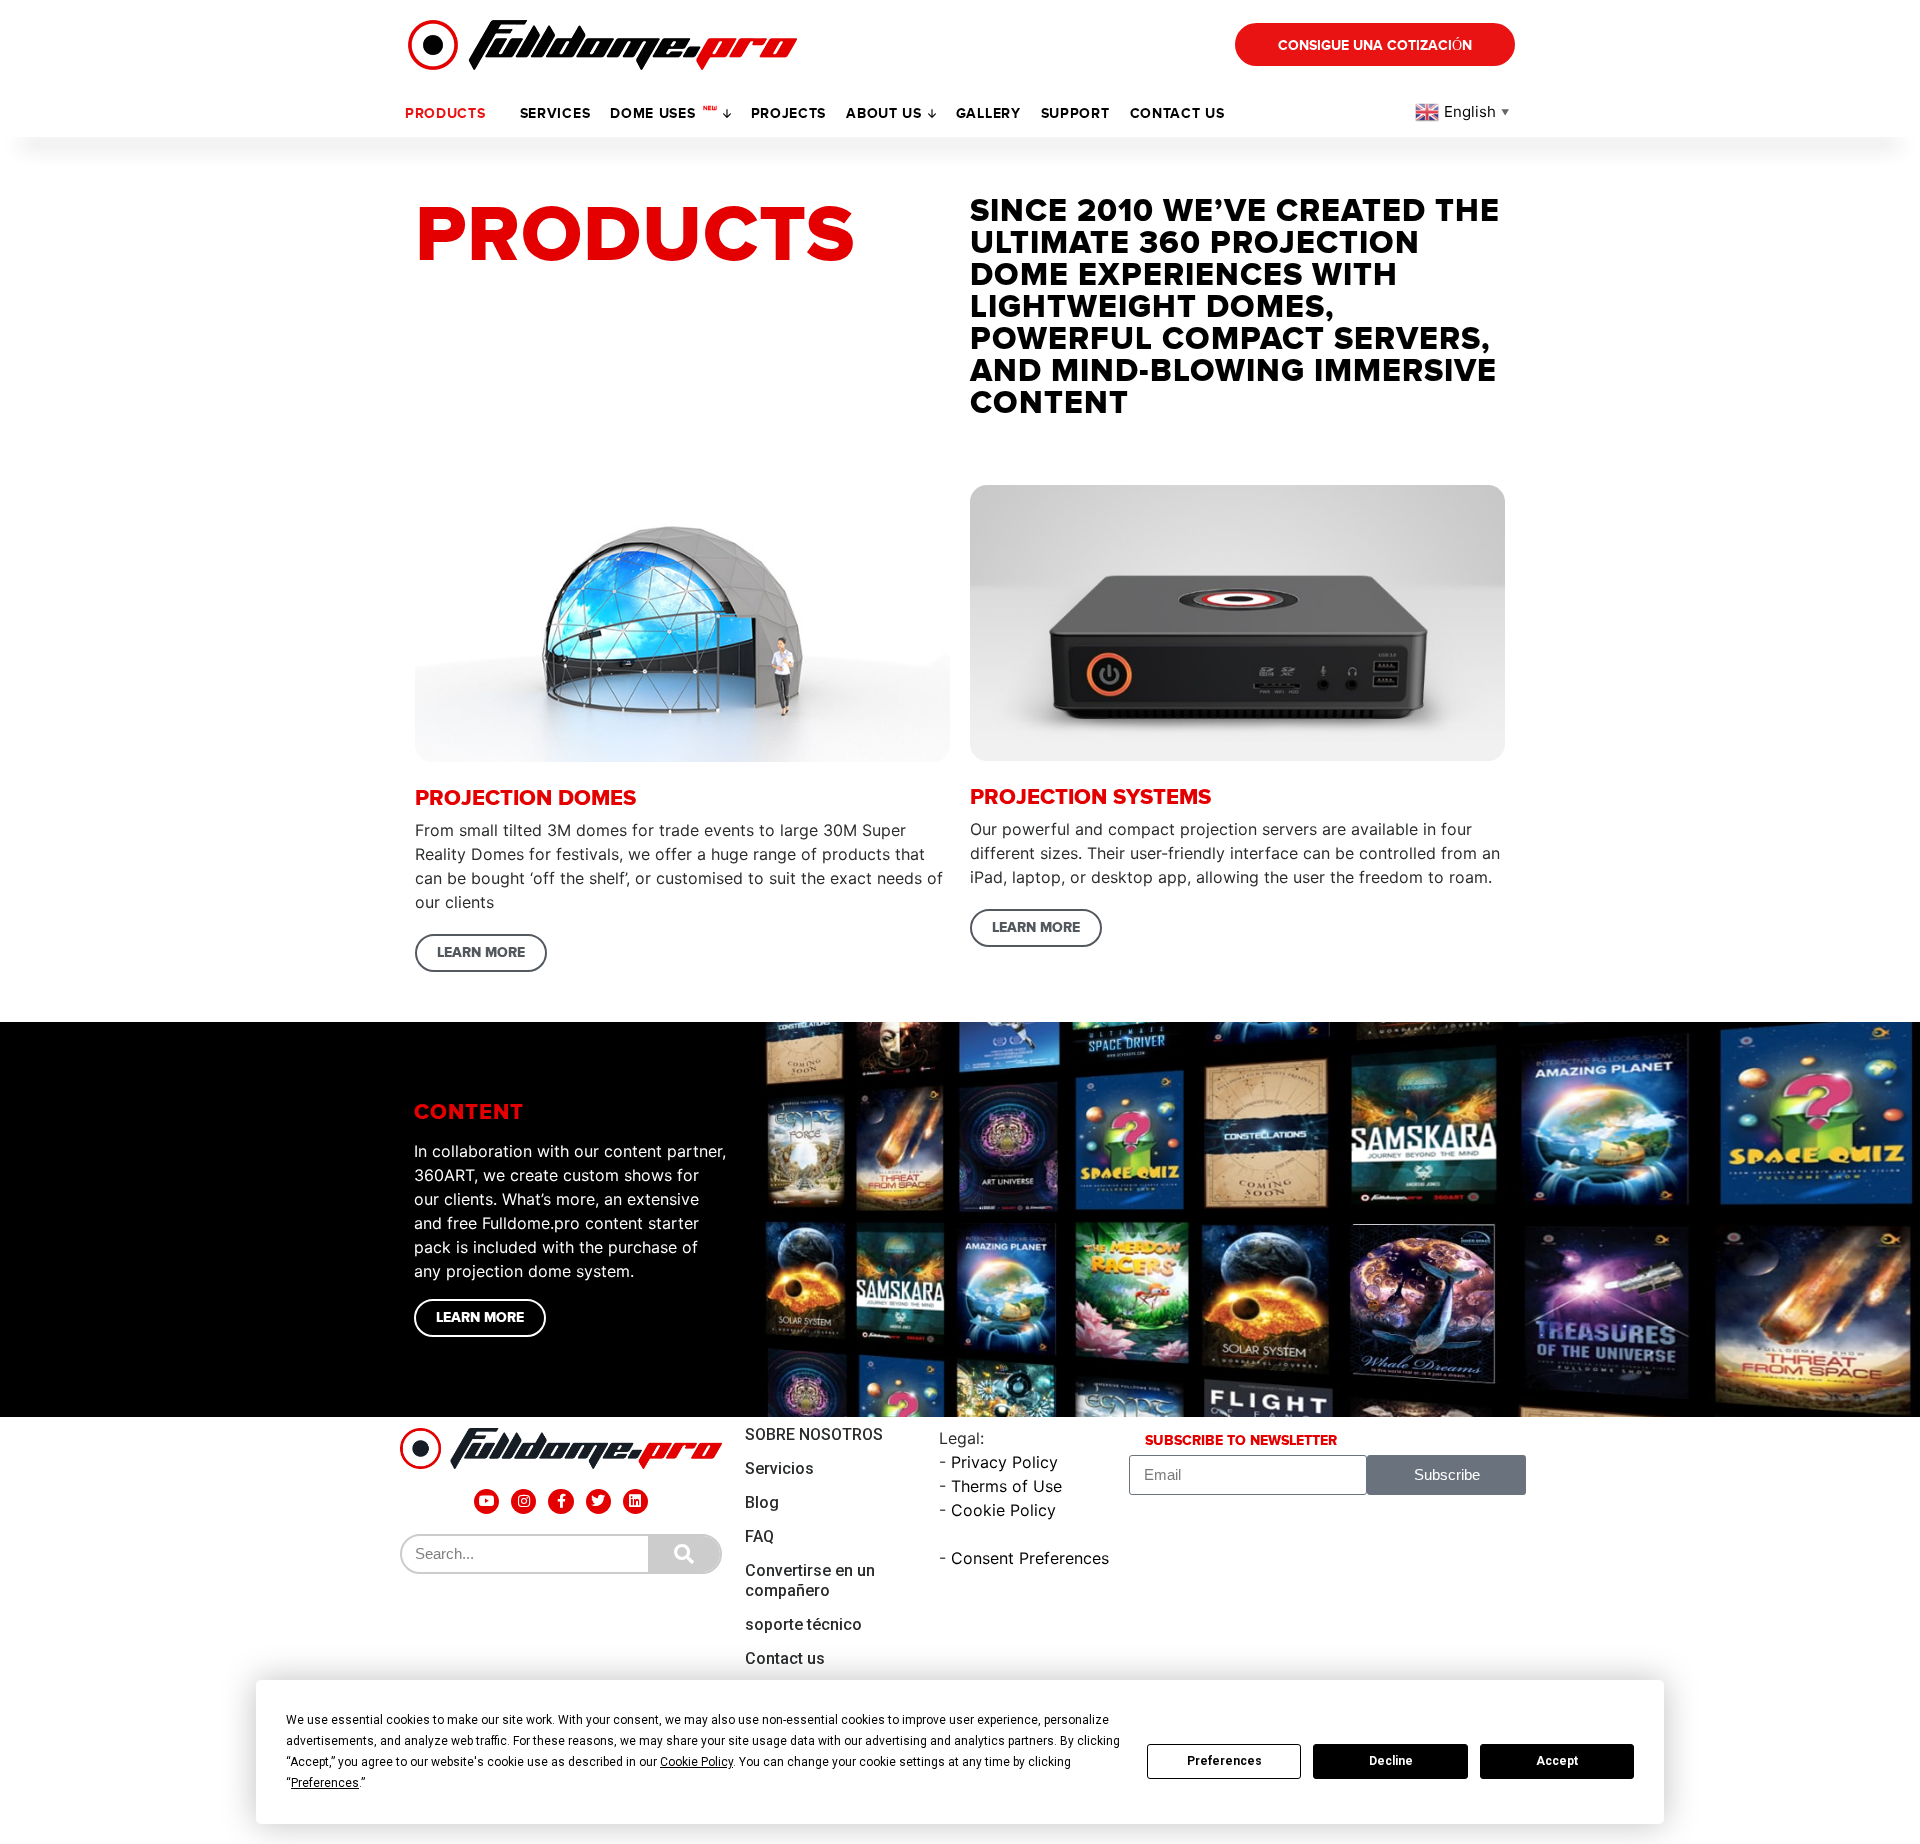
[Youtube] (486, 1501)
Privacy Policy (1004, 1462)
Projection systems (1090, 797)
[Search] (684, 1554)
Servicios (779, 1468)
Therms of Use (1006, 1486)
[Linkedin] (635, 1501)
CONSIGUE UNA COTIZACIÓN (1375, 45)
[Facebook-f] (560, 1501)
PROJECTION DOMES (525, 798)
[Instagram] (523, 1501)
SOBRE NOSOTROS (814, 1434)
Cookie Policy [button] (696, 1762)
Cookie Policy (1003, 1510)
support (1075, 113)
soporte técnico (803, 1624)
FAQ (759, 1536)
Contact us (1177, 113)
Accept (1557, 1761)
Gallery (988, 113)
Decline (1391, 1761)
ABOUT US (884, 113)
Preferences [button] (325, 1783)
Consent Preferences (1030, 1558)
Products (445, 113)
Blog (762, 1502)
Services (555, 113)
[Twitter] (598, 1501)
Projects (789, 113)
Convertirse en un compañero (810, 1580)
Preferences (1224, 1761)
